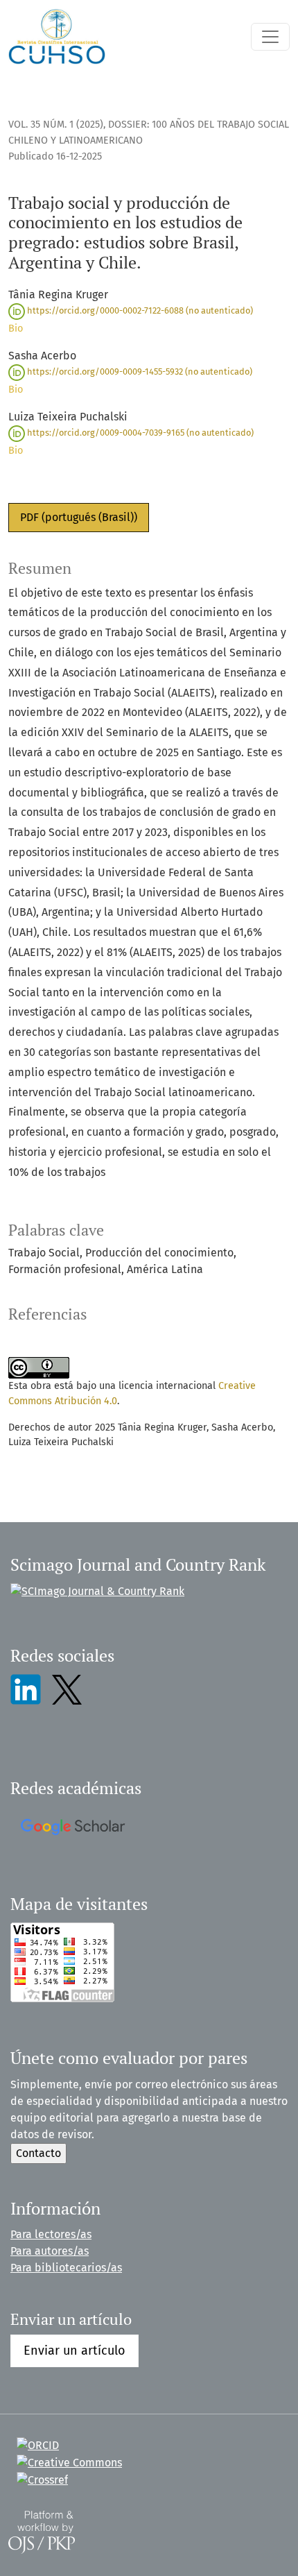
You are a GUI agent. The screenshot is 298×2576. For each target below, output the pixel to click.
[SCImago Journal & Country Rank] (97, 1591)
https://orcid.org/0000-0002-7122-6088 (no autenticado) (139, 310)
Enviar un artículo (74, 2351)
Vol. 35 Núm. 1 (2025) (56, 125)
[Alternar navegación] (270, 37)
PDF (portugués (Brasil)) (79, 517)
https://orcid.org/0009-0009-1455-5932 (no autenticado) (139, 372)
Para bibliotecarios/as (66, 2268)
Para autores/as (50, 2251)
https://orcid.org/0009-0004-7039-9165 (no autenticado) (139, 433)
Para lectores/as (51, 2234)
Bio (16, 329)
